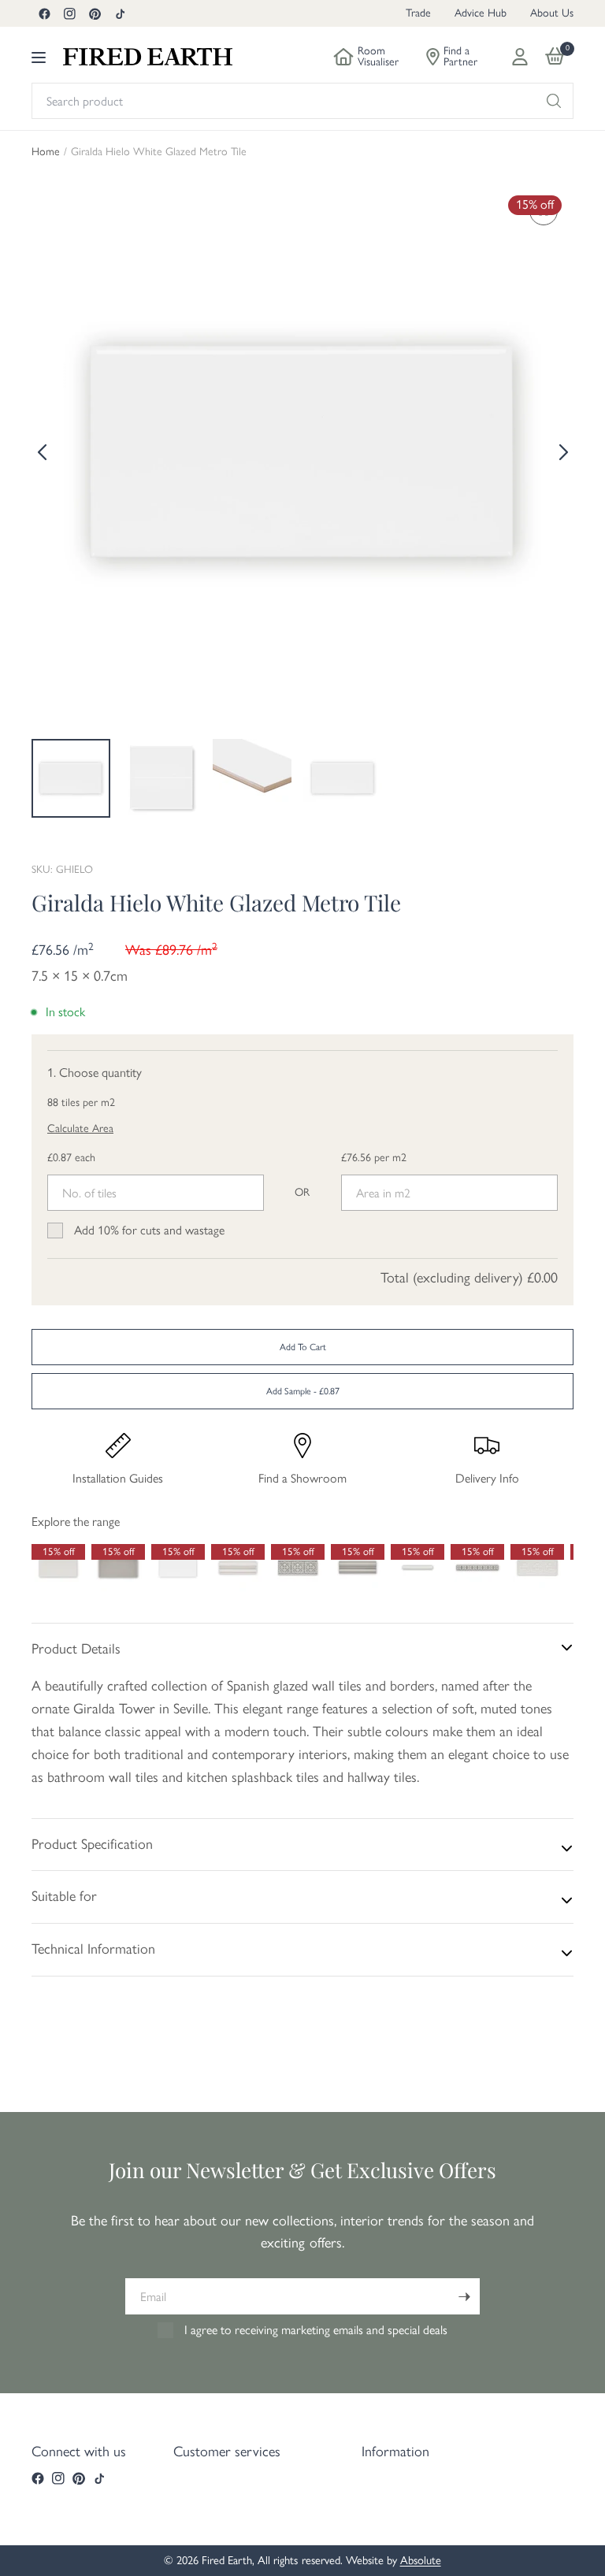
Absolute (421, 2560)
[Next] (562, 452)
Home (46, 152)
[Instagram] (69, 13)
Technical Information (93, 1949)
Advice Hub (481, 13)
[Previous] (43, 452)
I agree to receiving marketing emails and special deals (316, 2330)
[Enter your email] (464, 2296)
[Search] (554, 101)
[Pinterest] (95, 13)
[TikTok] (120, 13)
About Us (552, 13)
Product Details (76, 1649)
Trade (418, 13)
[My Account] (520, 57)
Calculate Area (80, 1128)
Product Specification (92, 1844)
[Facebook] (44, 13)
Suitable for (64, 1896)
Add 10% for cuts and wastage (149, 1230)
